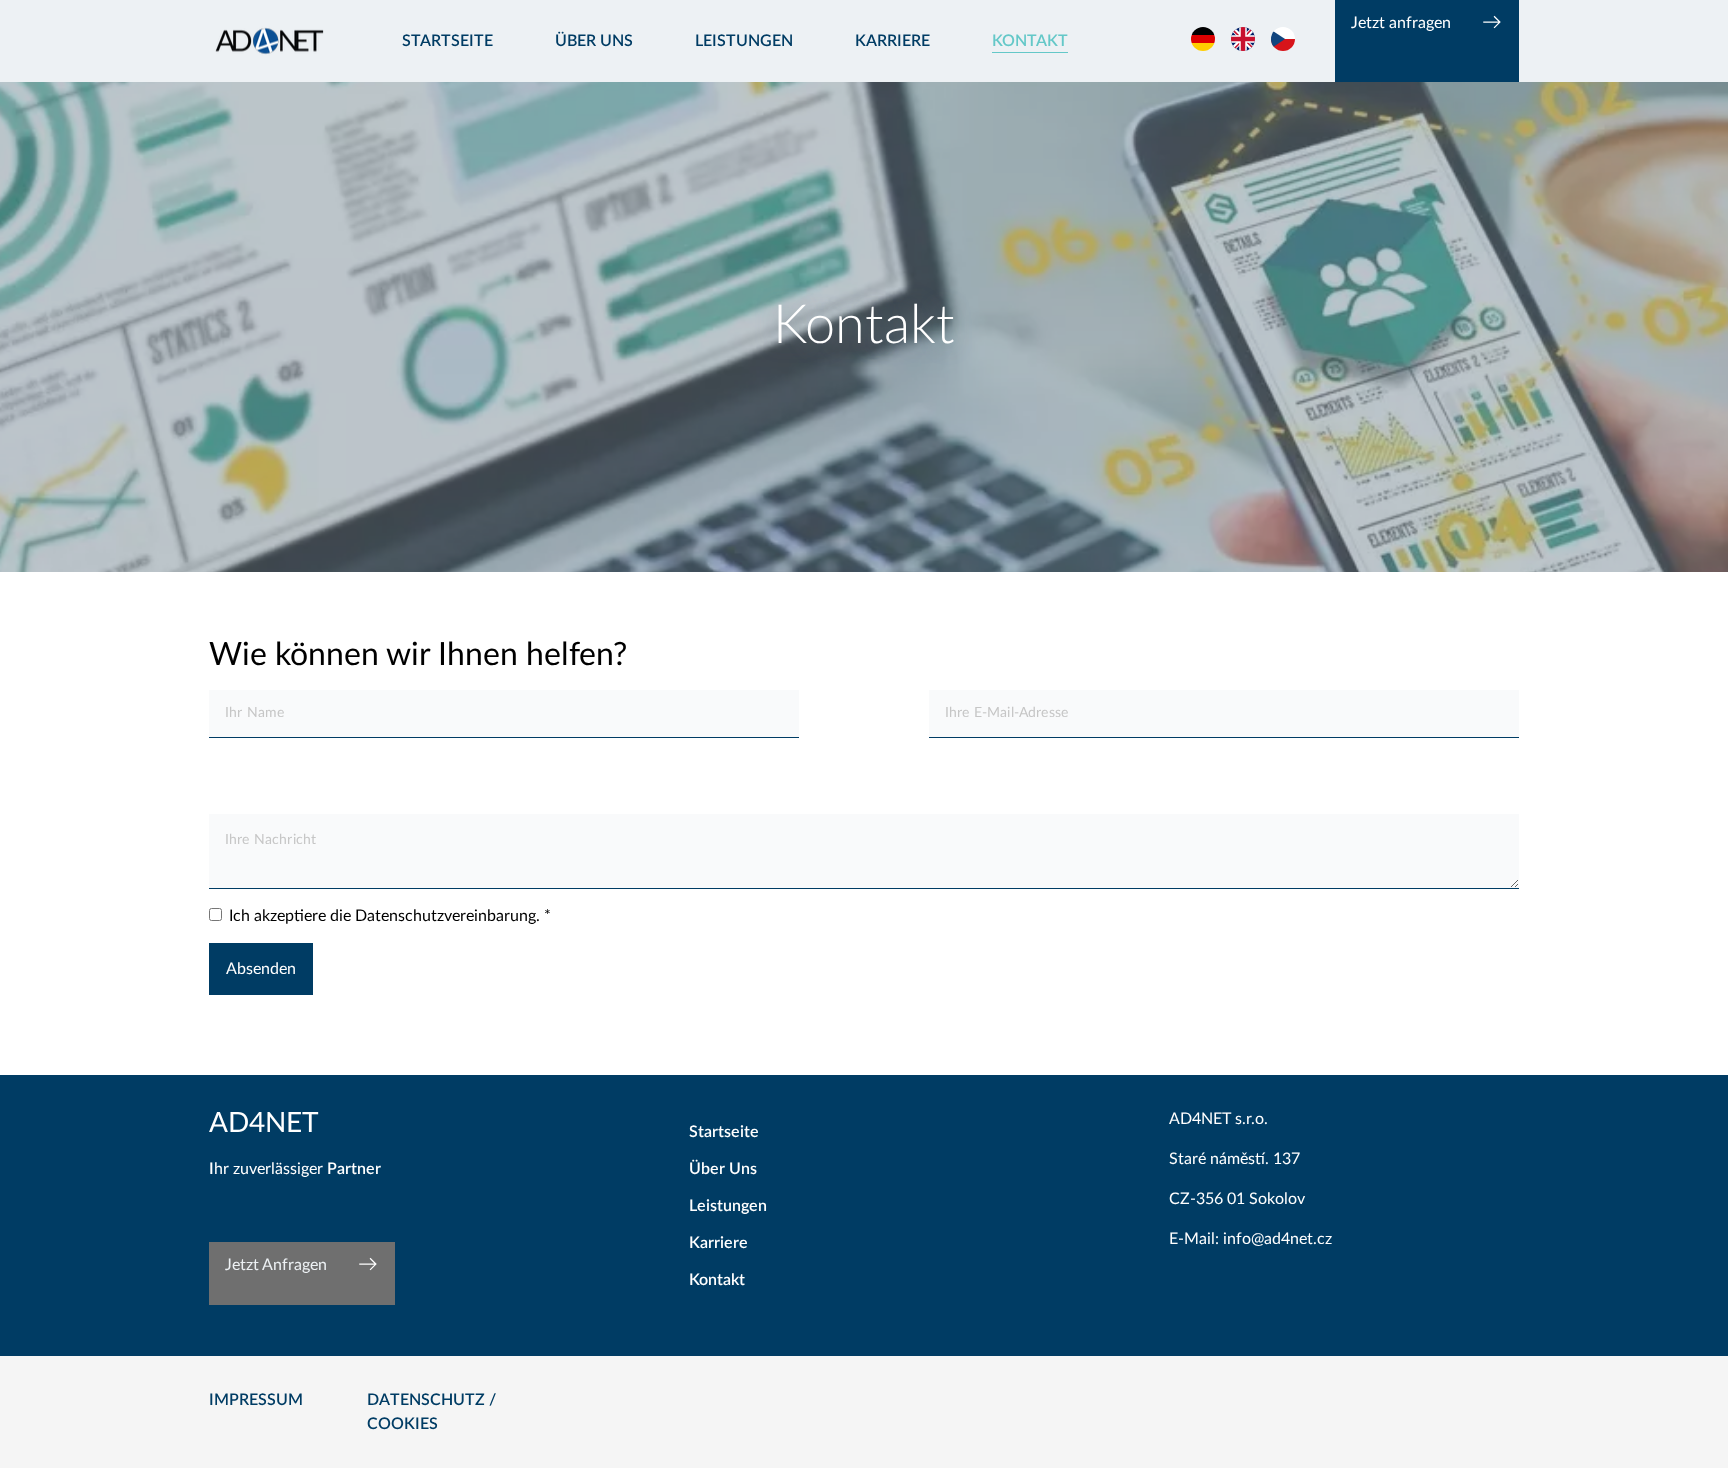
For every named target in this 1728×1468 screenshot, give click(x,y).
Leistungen (744, 41)
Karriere (892, 41)
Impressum (256, 1400)
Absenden (261, 969)
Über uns (594, 41)
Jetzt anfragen (1401, 23)
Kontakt (1030, 41)
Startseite (447, 41)
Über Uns (723, 1169)
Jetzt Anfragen (276, 1265)
